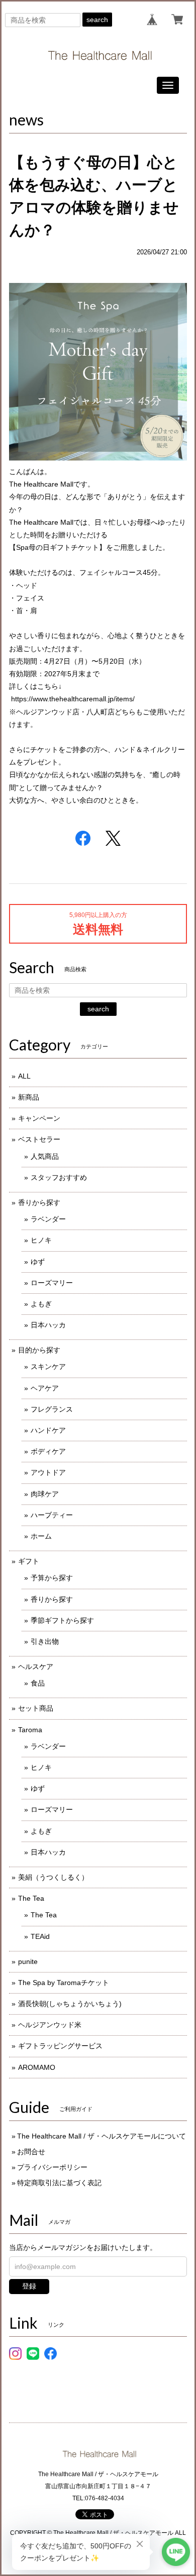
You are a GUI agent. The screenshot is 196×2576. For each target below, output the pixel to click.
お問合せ (31, 2152)
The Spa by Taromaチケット (64, 1983)
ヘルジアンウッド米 (50, 2025)
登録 (29, 2286)
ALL (24, 1076)
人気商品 (45, 1156)
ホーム (41, 1536)
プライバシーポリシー (52, 2167)
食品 (38, 1683)
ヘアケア (45, 1388)
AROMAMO (37, 2067)
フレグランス (52, 1409)
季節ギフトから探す (62, 1620)
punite (28, 1961)
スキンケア (48, 1367)
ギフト (29, 1561)
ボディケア (48, 1451)
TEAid (40, 1936)
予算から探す (52, 1578)
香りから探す (39, 1202)
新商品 (29, 1097)
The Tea (31, 1898)
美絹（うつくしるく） (53, 1877)
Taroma (30, 1730)
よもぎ (41, 1304)
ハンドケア (48, 1430)
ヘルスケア (36, 1666)
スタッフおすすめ (59, 1177)
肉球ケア (45, 1494)
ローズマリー (52, 1283)
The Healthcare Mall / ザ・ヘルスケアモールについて (102, 2136)
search (97, 20)
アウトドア (48, 1472)
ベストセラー (39, 1139)
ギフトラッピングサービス (60, 2046)
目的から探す (39, 1350)
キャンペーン (39, 1118)
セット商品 (36, 1708)
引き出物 (45, 1641)
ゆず (38, 1262)
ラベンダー (48, 1219)
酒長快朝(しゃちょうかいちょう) (70, 2004)
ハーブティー (52, 1515)
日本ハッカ (48, 1325)
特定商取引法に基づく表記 (59, 2183)
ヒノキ (41, 1240)
